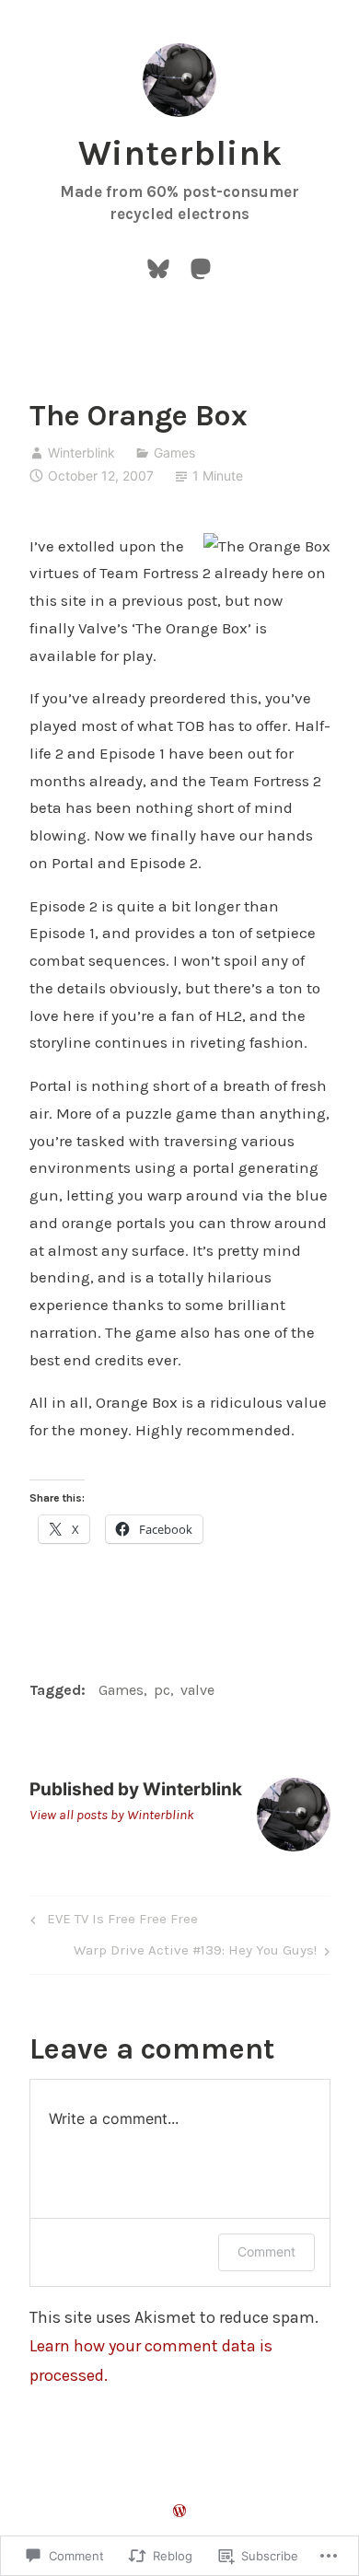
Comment (266, 2251)
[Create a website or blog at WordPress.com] (179, 2512)
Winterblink (180, 153)
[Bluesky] (158, 267)
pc (162, 1690)
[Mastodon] (201, 267)
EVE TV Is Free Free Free (111, 1922)
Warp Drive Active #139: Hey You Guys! (195, 1954)
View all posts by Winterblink (112, 1815)
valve (197, 1690)
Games (174, 453)
